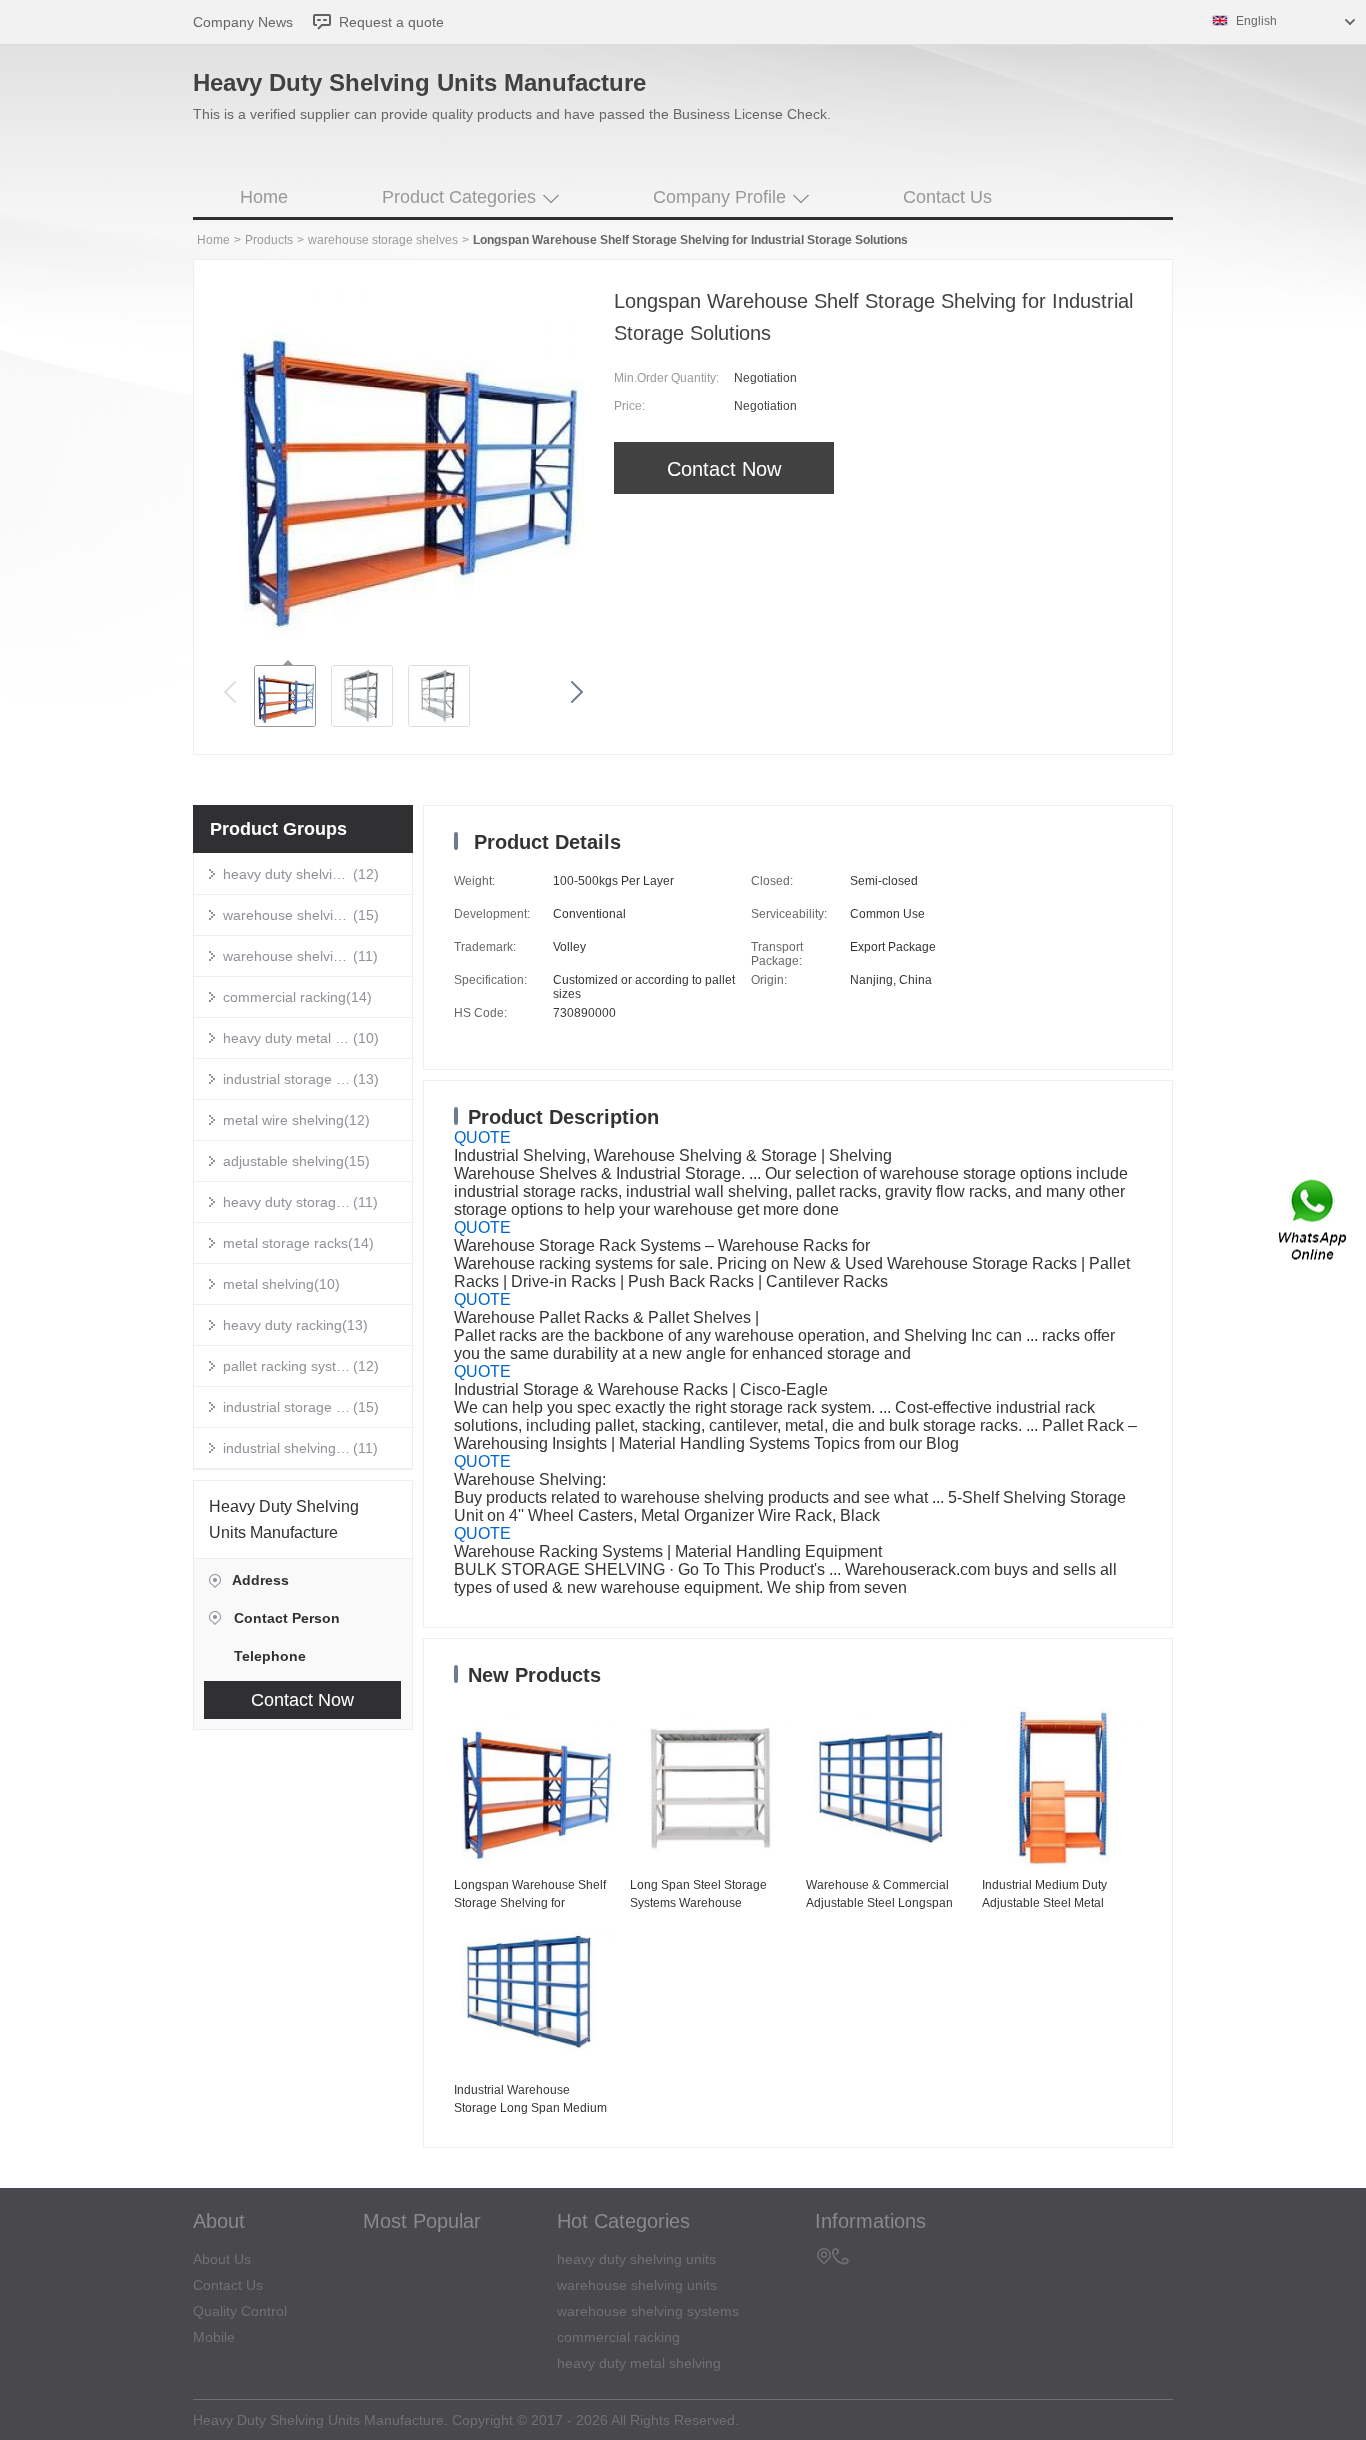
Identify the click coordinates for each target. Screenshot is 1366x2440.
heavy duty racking (282, 1325)
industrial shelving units (288, 1448)
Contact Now (724, 469)
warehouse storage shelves (383, 240)
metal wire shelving (283, 1120)
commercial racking (284, 997)
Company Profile (719, 197)
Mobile (214, 2337)
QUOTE (482, 1137)
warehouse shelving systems (288, 956)
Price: (629, 406)
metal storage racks (285, 1243)
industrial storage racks (288, 1407)
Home (264, 197)
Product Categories (459, 197)
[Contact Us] (1314, 1220)
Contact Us (947, 197)
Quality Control (240, 2311)
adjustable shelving (283, 1161)
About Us (222, 2259)
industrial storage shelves (288, 1079)
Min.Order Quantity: (666, 378)
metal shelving (268, 1284)
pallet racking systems (288, 1366)
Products (269, 240)
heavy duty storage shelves (288, 1202)
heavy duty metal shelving (288, 1038)
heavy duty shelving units (288, 874)
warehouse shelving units (288, 915)
